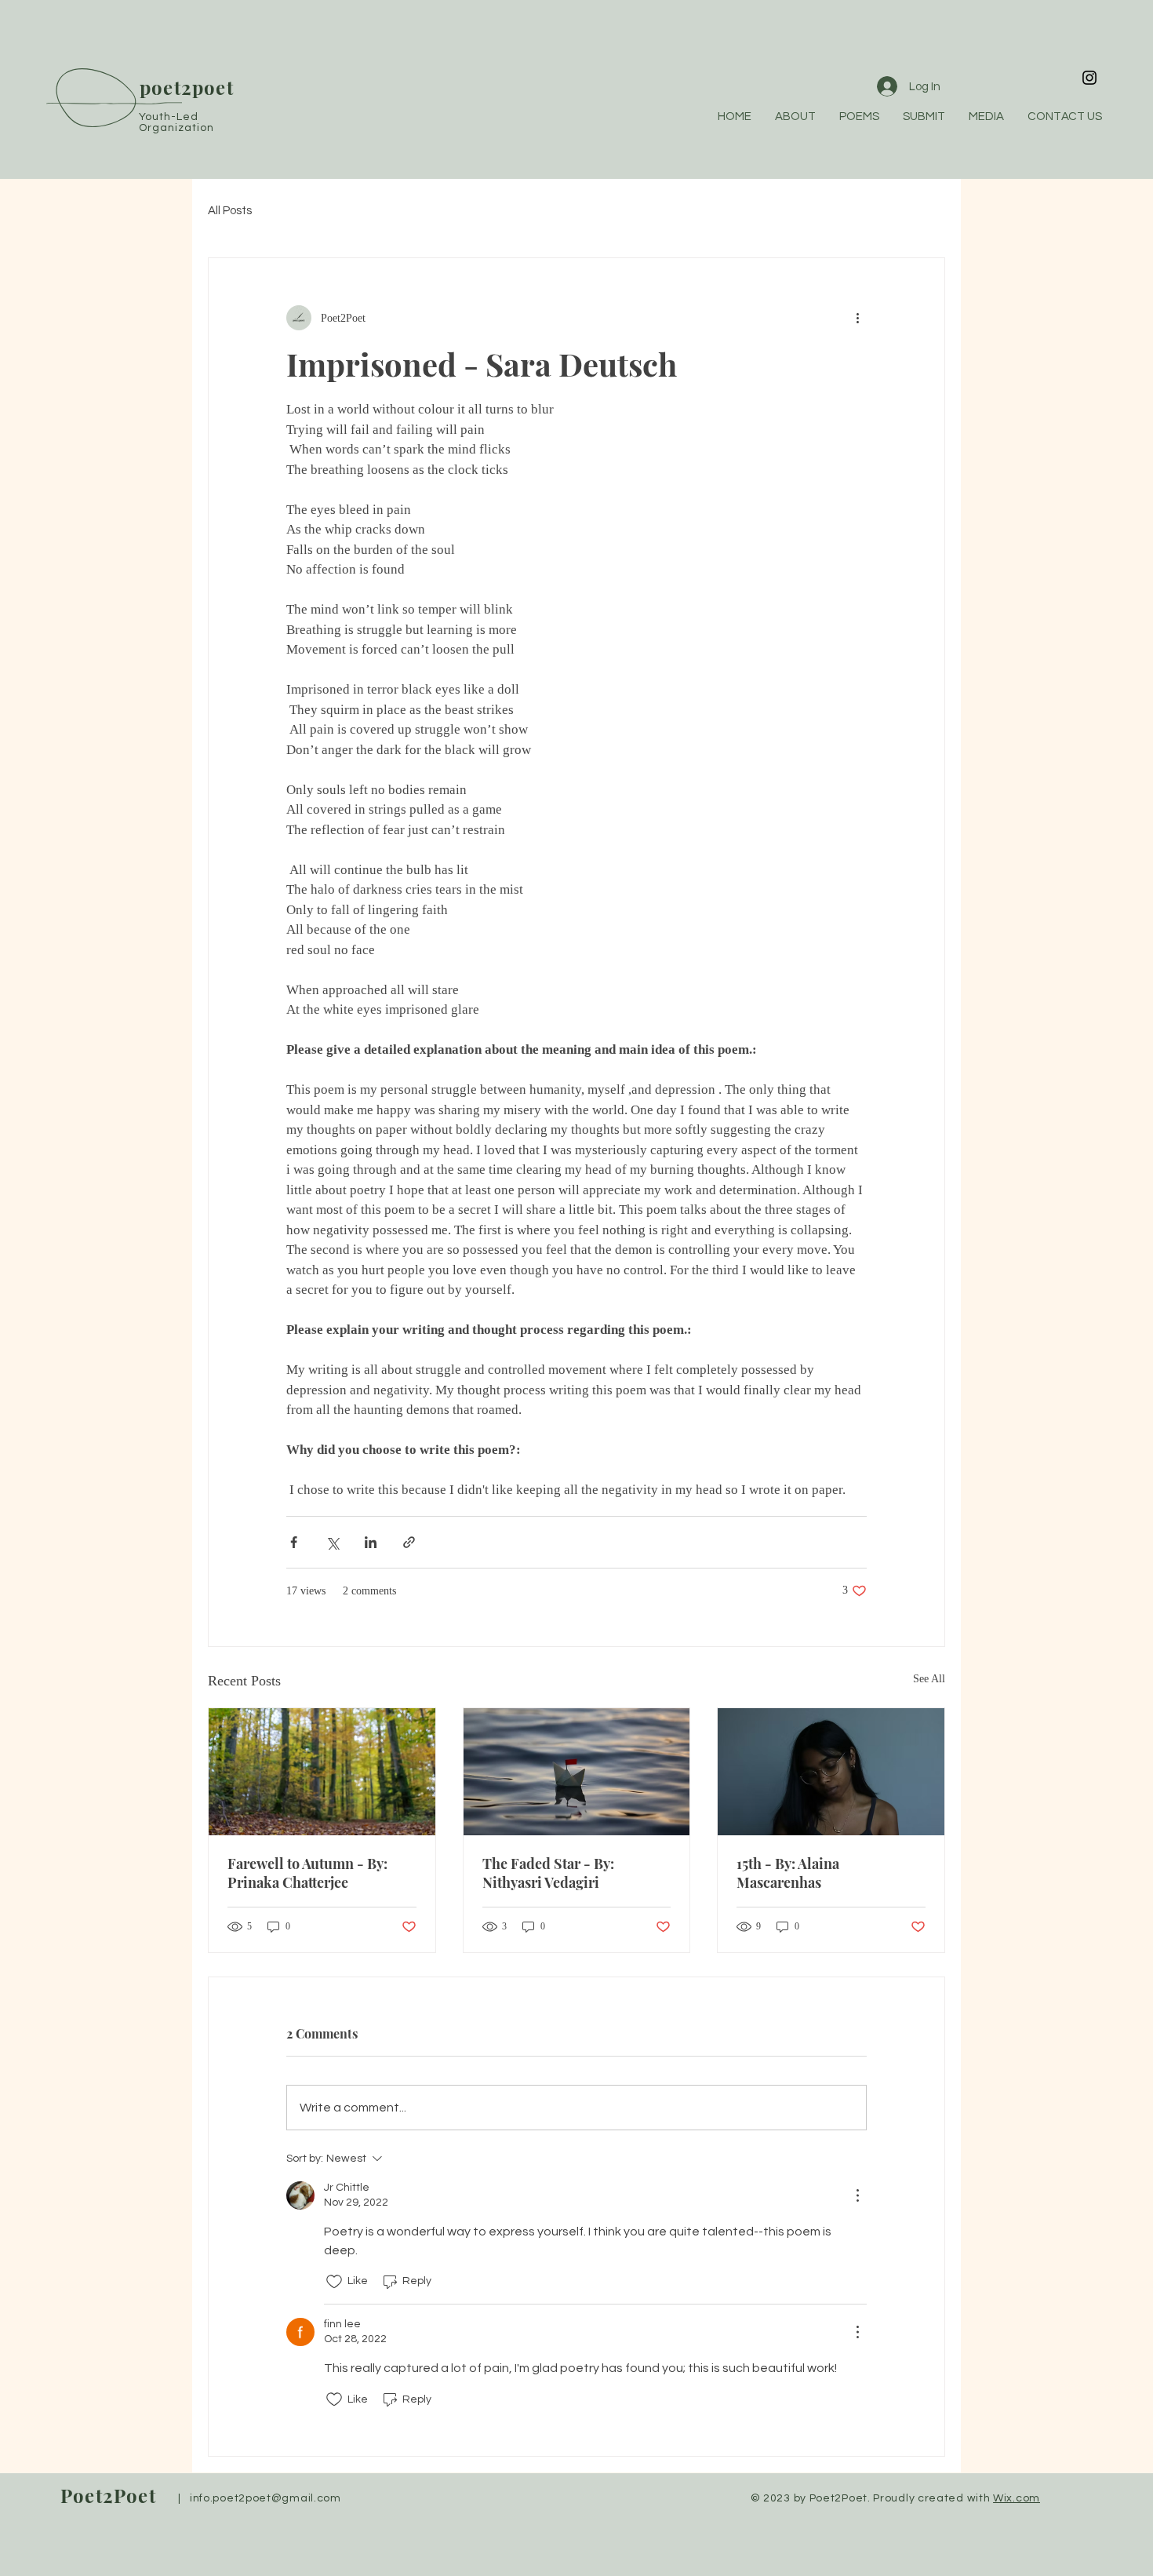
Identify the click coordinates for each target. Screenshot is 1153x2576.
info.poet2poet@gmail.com (266, 2498)
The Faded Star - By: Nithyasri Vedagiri (548, 1873)
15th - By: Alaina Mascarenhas (788, 1873)
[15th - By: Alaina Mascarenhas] (831, 1772)
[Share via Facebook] (294, 1542)
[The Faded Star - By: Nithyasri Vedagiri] (577, 1772)
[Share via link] (409, 1542)
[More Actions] (857, 2195)
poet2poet (187, 87)
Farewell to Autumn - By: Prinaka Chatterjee (307, 1873)
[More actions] (857, 318)
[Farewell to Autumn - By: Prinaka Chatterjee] (322, 1772)
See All (929, 1679)
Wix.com (1017, 2498)
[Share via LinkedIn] (371, 1542)
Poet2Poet (108, 2495)
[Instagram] (1089, 78)
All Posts (230, 211)
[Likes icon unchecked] (334, 2282)
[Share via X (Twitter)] (332, 1542)
